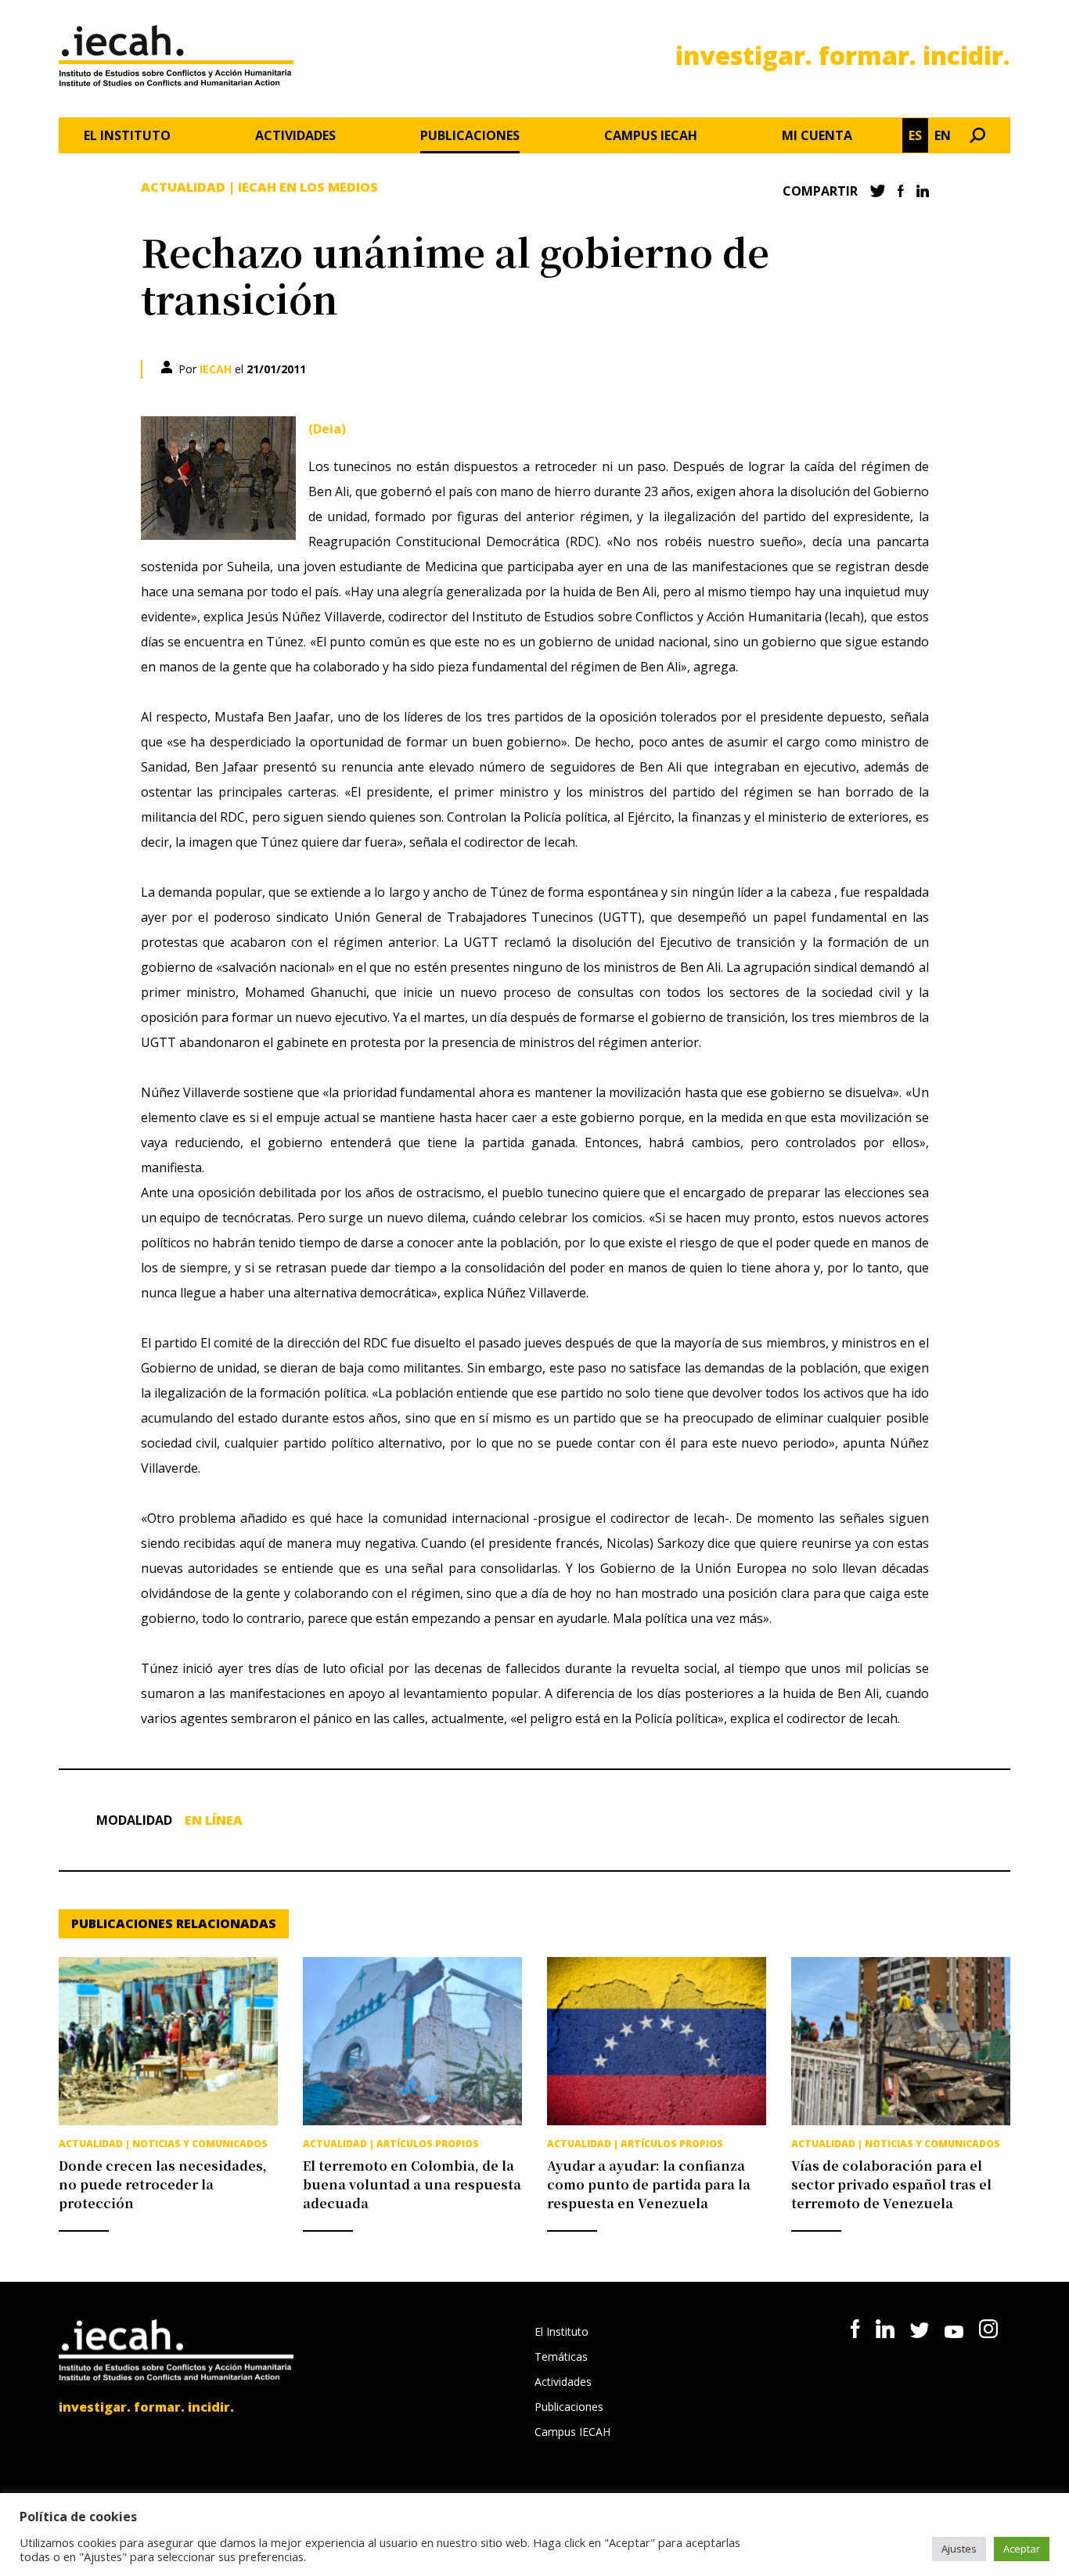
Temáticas (561, 2357)
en (943, 135)
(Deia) (327, 429)
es (915, 135)
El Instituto (127, 135)
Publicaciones (470, 135)
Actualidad (183, 187)
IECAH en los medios (308, 187)
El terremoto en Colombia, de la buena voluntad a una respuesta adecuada (412, 2184)
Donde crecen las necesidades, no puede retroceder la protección (163, 2184)
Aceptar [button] (1022, 2549)
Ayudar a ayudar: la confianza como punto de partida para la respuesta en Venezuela (649, 2184)
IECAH (216, 369)
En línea (214, 1820)
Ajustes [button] (959, 2549)
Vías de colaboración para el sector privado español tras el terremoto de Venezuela (891, 2184)
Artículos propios (428, 2144)
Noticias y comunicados (200, 2144)
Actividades (295, 135)
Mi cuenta (817, 135)
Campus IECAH (651, 135)
